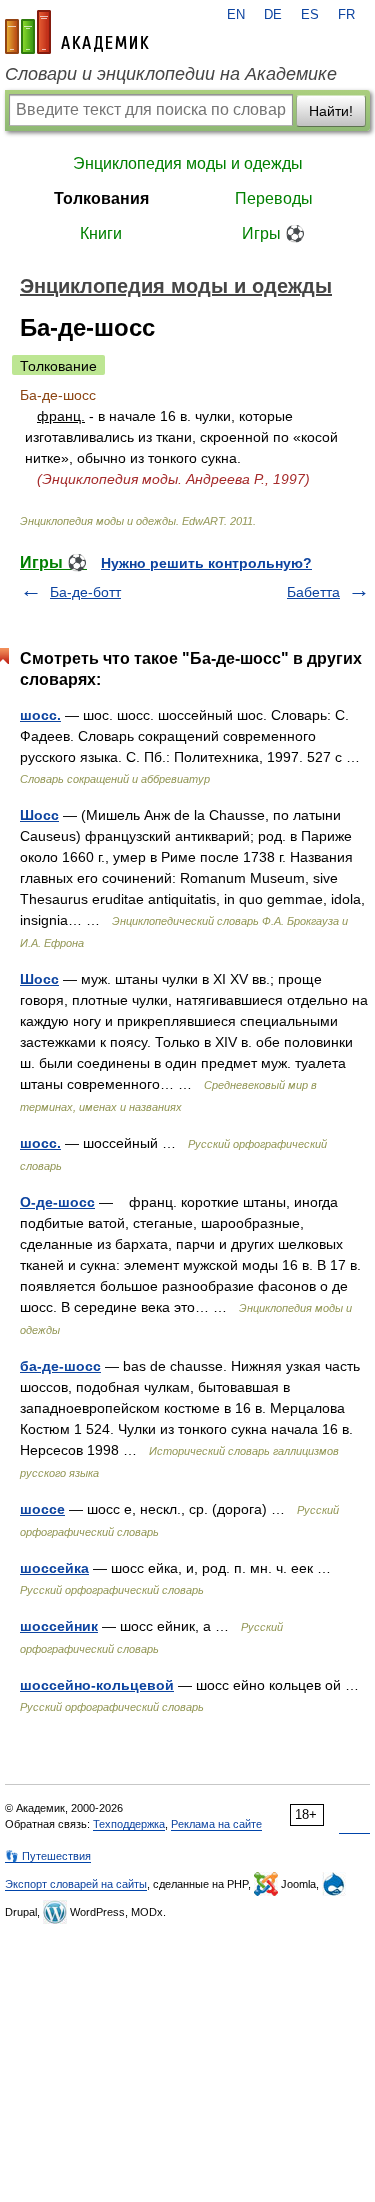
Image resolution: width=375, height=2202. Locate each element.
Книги (101, 233)
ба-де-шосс (60, 1366)
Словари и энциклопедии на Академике (171, 74)
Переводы (274, 198)
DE (273, 15)
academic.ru (77, 32)
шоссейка (54, 1568)
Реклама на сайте (216, 1824)
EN (236, 15)
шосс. (40, 715)
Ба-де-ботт (85, 592)
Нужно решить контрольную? (206, 563)
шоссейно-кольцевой (97, 1685)
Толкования (101, 198)
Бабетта (313, 592)
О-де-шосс (57, 1202)
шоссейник (59, 1626)
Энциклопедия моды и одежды (188, 163)
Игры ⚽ (273, 233)
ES (310, 15)
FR (346, 15)
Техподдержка (129, 1824)
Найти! (331, 111)
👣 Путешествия (48, 1856)
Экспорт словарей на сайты (76, 1884)
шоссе (42, 1509)
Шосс (39, 815)
